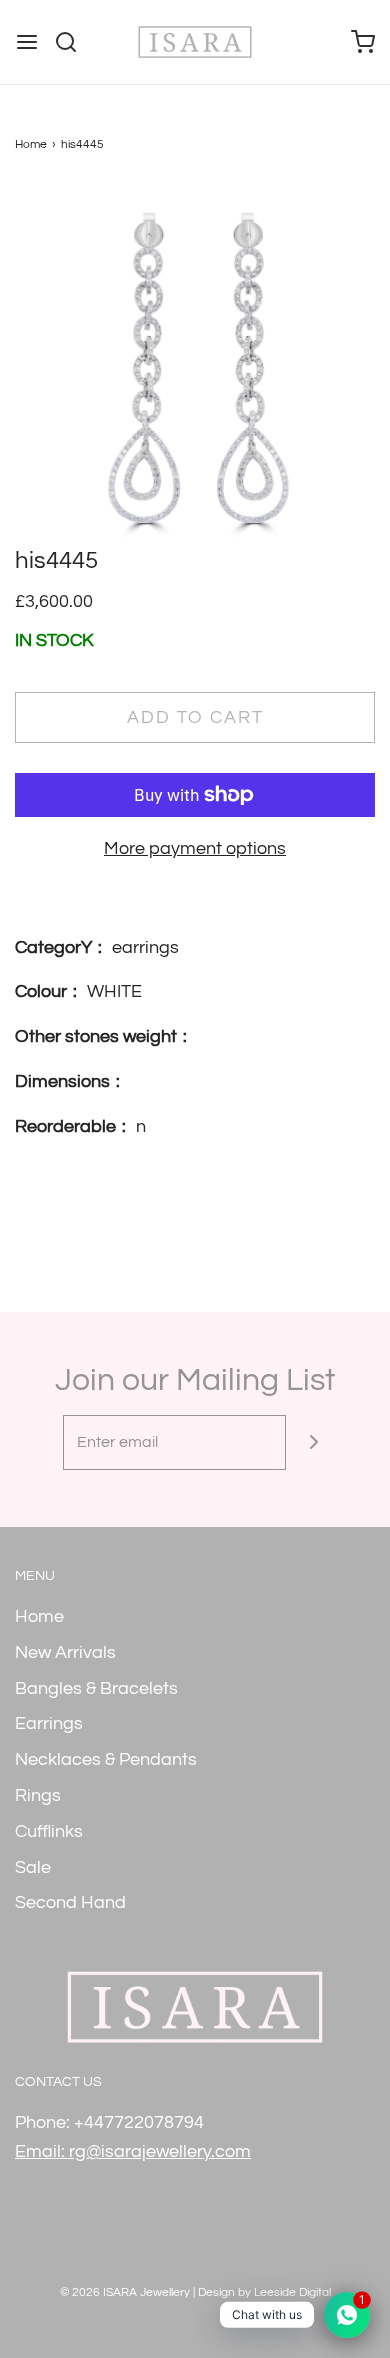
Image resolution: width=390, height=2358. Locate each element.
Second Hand (70, 1902)
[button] (195, 364)
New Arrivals (65, 1652)
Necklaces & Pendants (106, 1759)
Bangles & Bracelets (96, 1688)
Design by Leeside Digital (264, 2292)
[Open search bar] (73, 42)
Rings (38, 1795)
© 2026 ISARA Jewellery (125, 2292)
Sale (33, 1867)
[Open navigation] (27, 42)
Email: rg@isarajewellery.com (133, 2151)
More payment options (195, 848)
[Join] (313, 1442)
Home (31, 144)
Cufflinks (49, 1831)
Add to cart (195, 717)
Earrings (49, 1723)
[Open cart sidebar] (363, 42)
